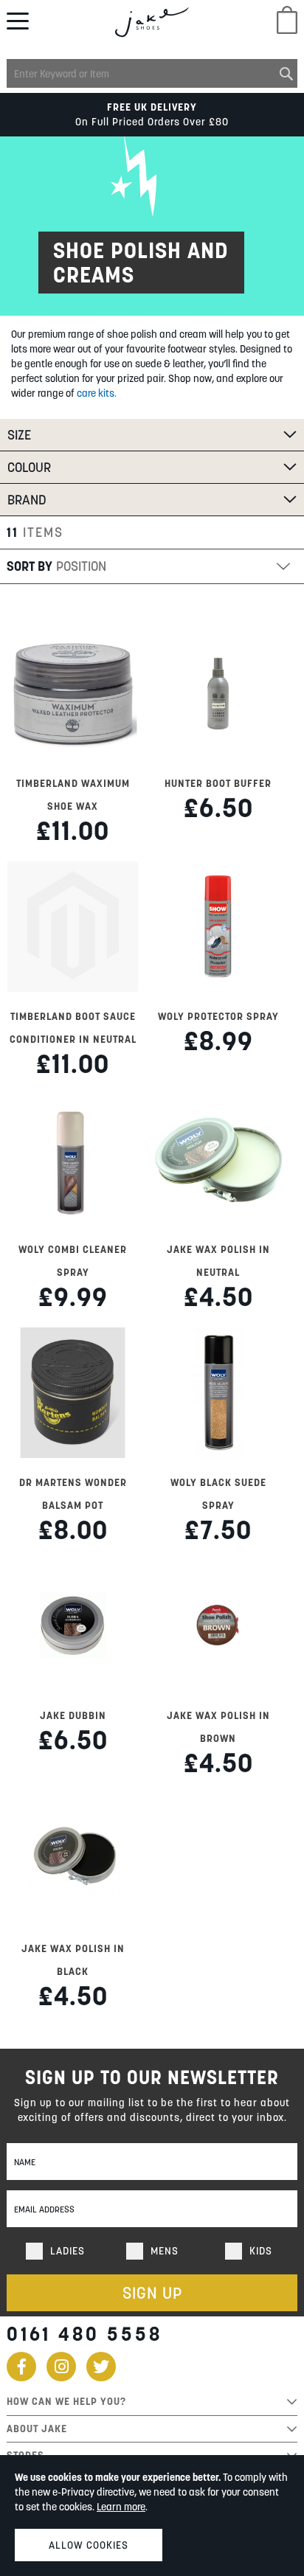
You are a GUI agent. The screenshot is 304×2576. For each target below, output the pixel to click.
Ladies (68, 2251)
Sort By (30, 566)
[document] (152, 2516)
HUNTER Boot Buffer (218, 783)
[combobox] (152, 73)
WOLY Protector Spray (218, 1016)
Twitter (101, 2367)
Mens (165, 2251)
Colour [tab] (29, 467)
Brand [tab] (27, 500)
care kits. (97, 393)
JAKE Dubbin (73, 1715)
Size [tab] (19, 435)
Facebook (21, 2367)
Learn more (121, 2507)
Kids (261, 2251)
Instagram (61, 2367)
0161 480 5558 (84, 2334)
